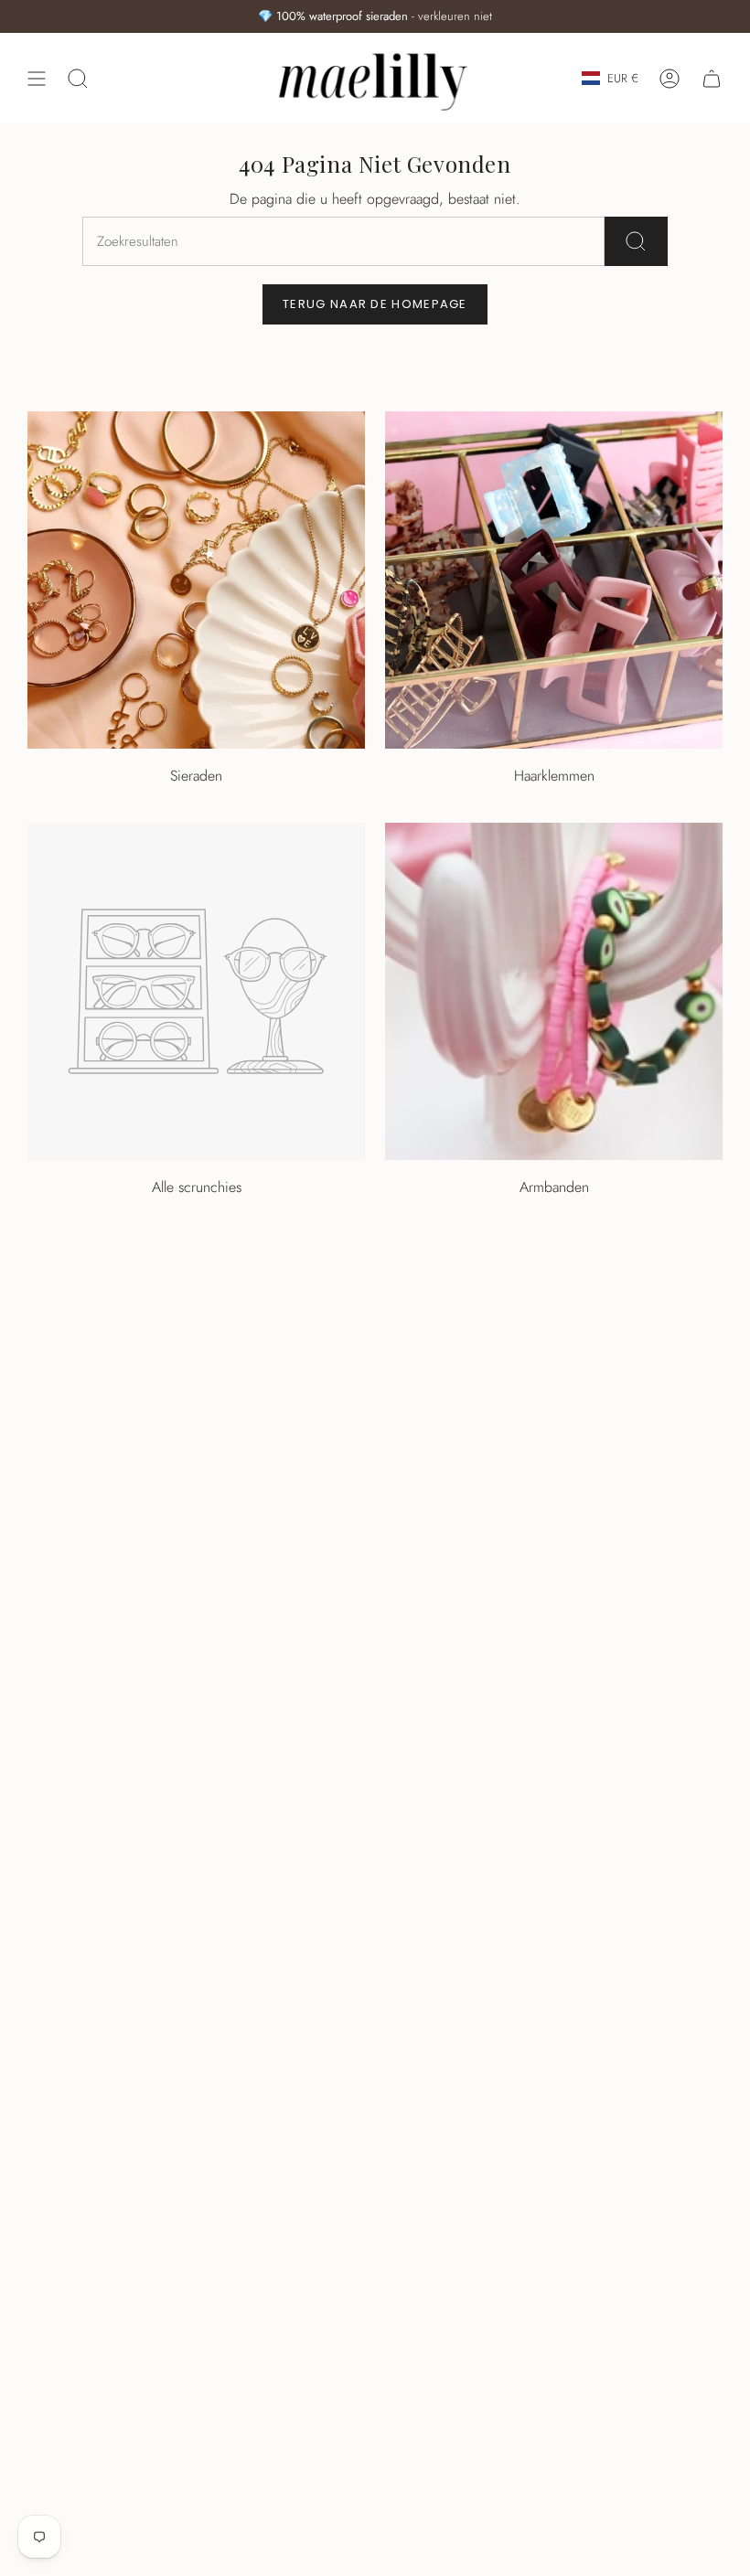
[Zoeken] (636, 241)
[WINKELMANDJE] (712, 78)
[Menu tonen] (37, 78)
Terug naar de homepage (375, 304)
